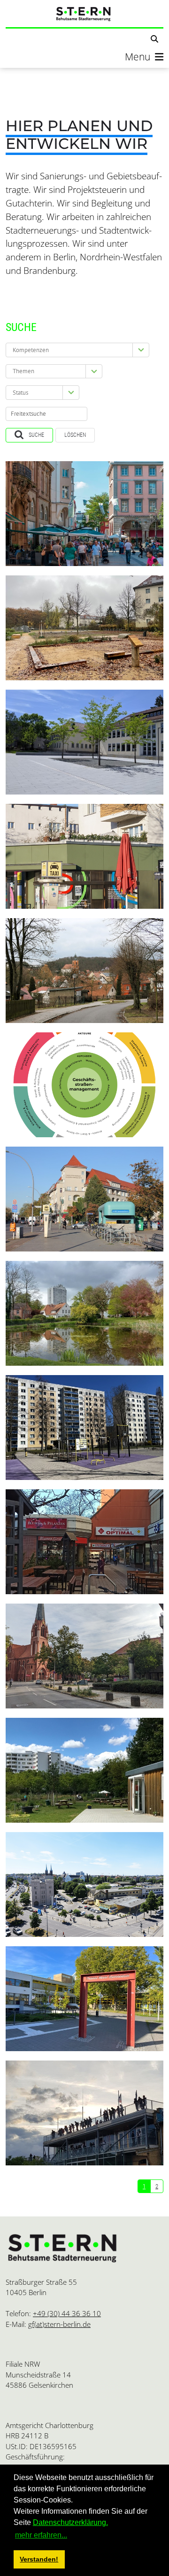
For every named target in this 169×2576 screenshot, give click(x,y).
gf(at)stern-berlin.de (59, 2324)
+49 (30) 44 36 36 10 (67, 2313)
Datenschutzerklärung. (70, 2522)
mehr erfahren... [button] (41, 2535)
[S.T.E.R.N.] (85, 14)
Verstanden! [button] (39, 2559)
